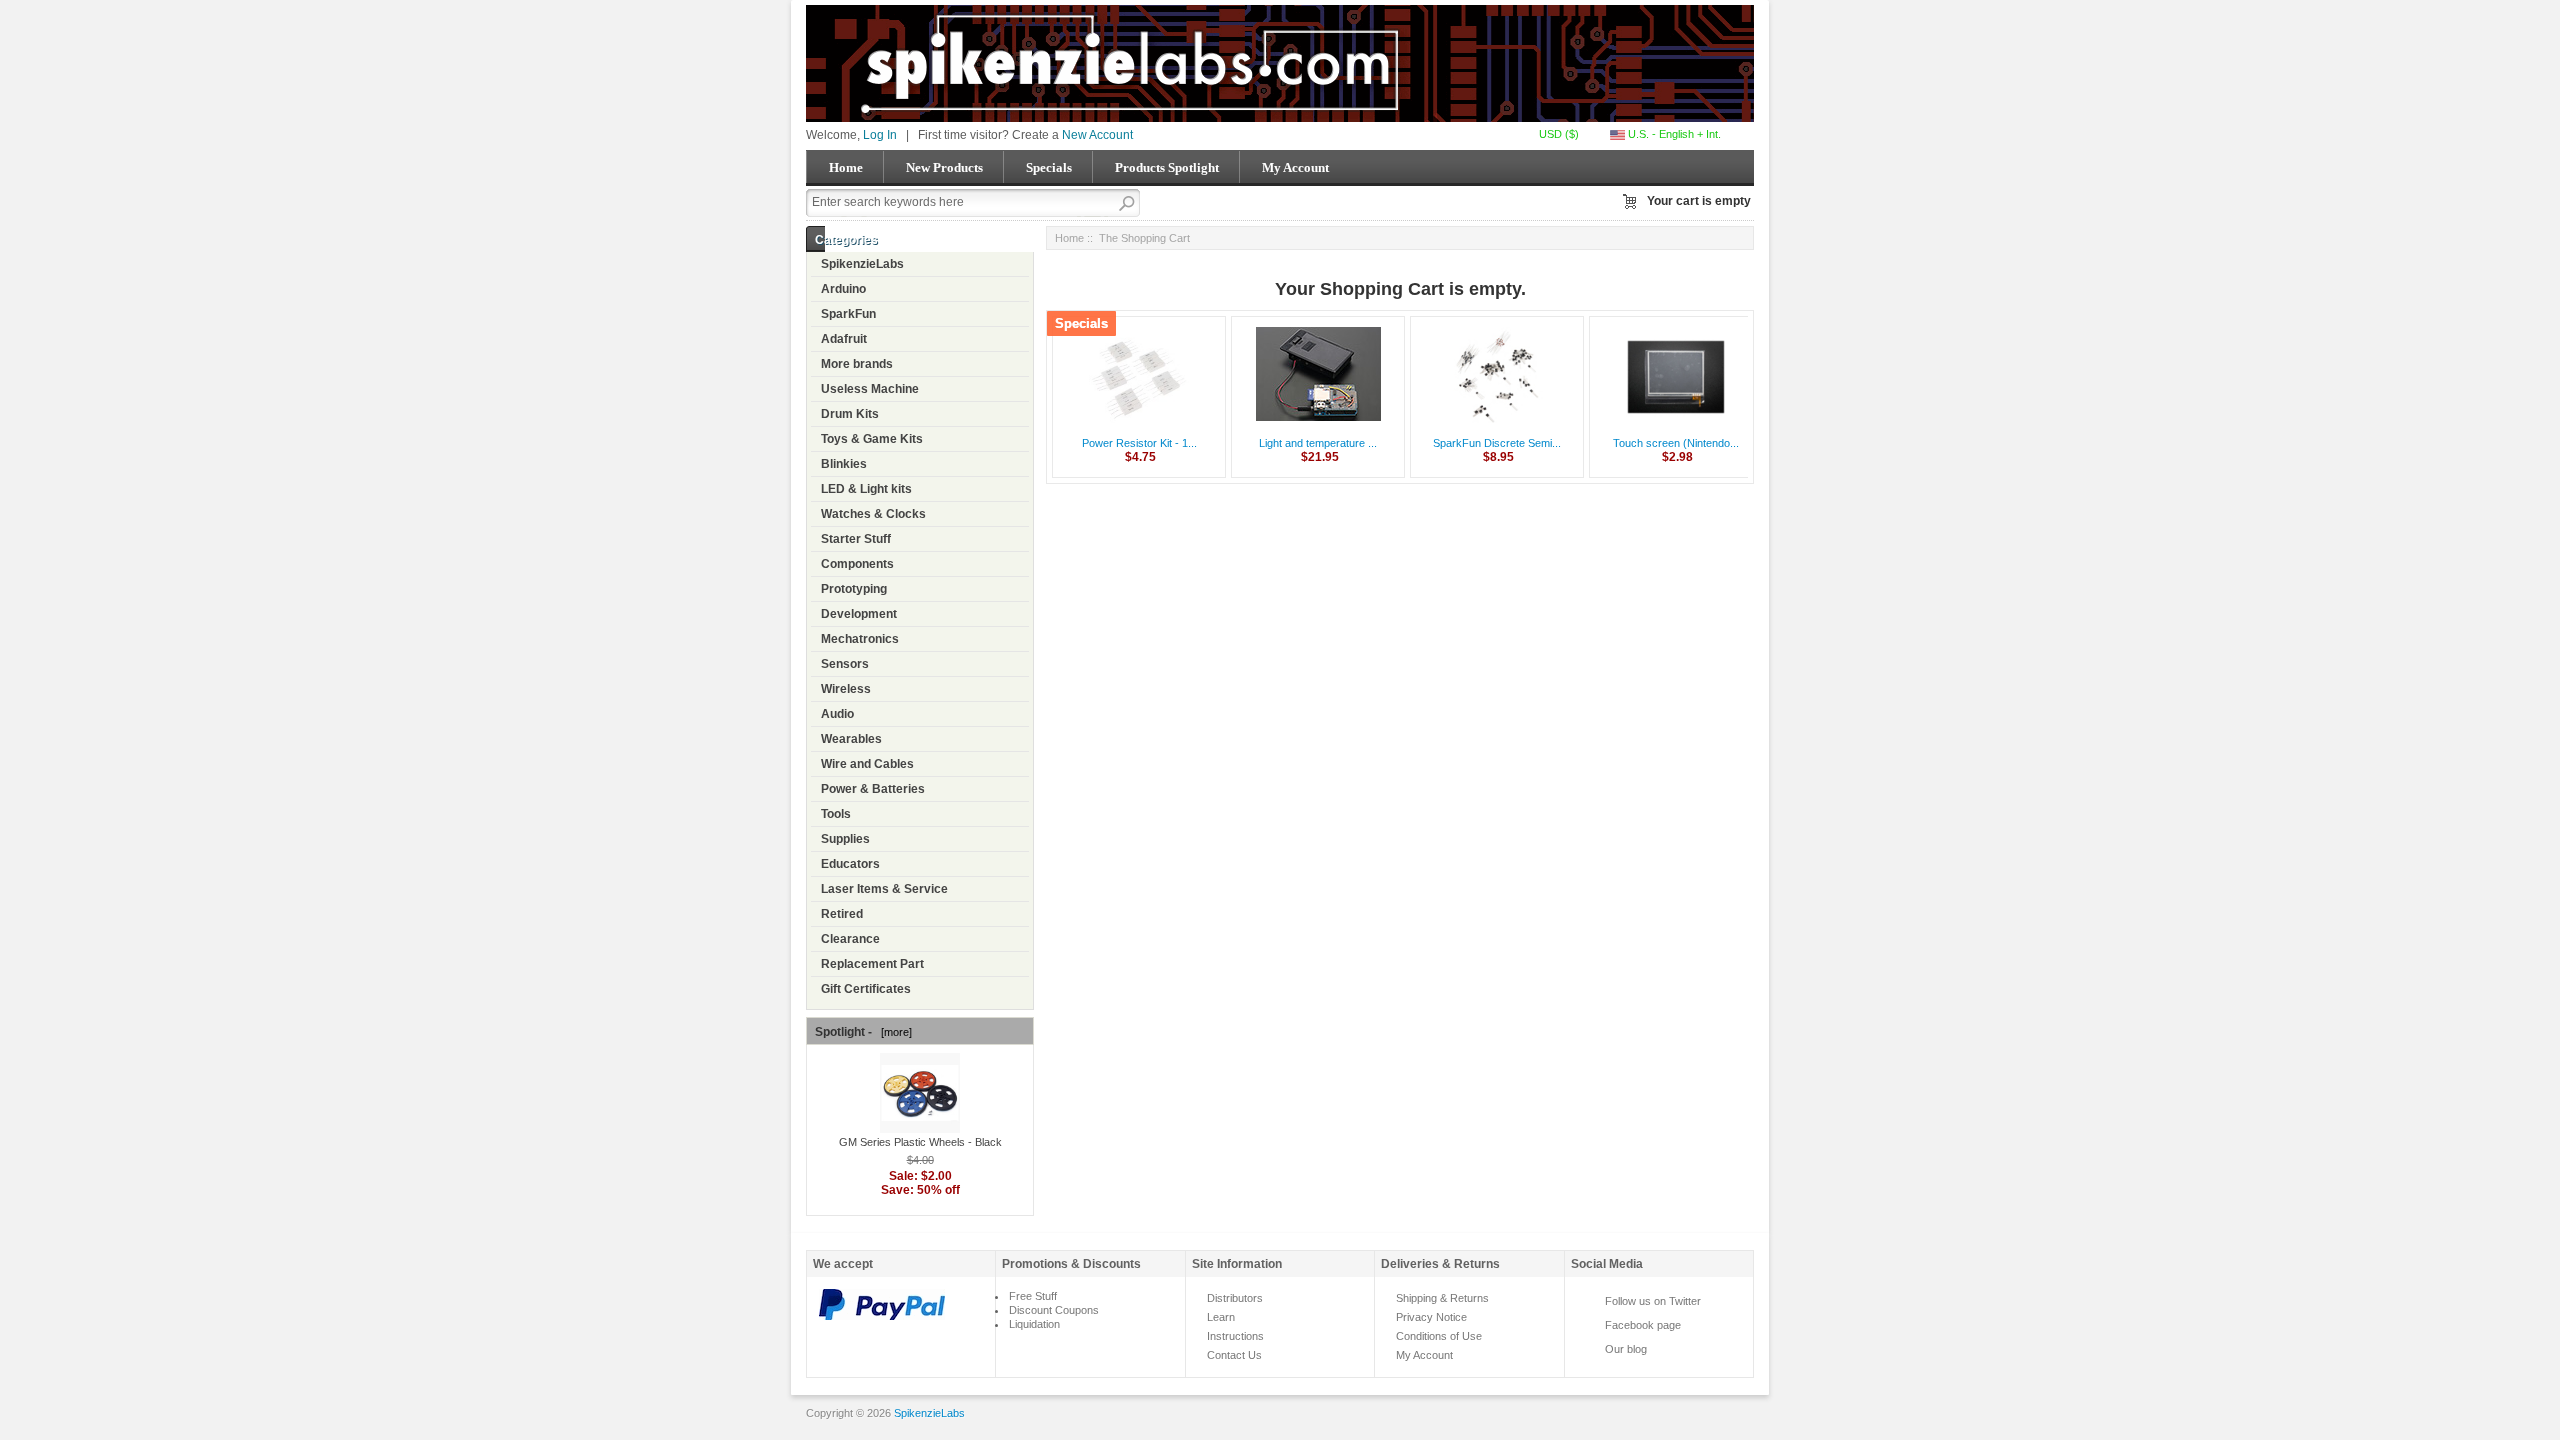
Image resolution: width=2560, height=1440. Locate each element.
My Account (1295, 167)
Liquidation (1034, 1324)
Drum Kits (850, 414)
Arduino (843, 289)
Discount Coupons (1054, 1310)
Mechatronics (860, 639)
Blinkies (844, 464)
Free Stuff (1033, 1296)
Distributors (1235, 1298)
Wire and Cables (867, 764)
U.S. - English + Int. (1673, 134)
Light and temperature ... (1318, 443)
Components (857, 564)
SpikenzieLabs (862, 264)
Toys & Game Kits (872, 439)
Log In (880, 135)
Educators (850, 864)
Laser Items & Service (884, 889)
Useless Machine (870, 389)
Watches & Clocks (873, 514)
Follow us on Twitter (1653, 1301)
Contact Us (1234, 1355)
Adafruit (844, 339)
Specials (1049, 167)
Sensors (845, 664)
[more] (893, 1032)
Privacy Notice (1431, 1317)
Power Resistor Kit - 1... (1139, 443)
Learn (1221, 1317)
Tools (836, 814)
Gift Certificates (866, 989)
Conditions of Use (1439, 1336)
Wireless (846, 689)
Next (1730, 402)
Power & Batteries (873, 789)
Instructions (1235, 1336)
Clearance (850, 939)
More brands (857, 364)
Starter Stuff (856, 539)
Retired (842, 914)
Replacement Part (872, 964)
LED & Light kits (866, 489)
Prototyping (854, 589)
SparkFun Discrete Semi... (1497, 443)
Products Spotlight (1167, 167)
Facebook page (1643, 1325)
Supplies (845, 839)
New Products (944, 167)
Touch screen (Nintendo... (1676, 443)
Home (846, 167)
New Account (1097, 135)
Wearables (851, 739)
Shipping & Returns (1442, 1298)
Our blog (1626, 1349)
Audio (837, 714)
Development (859, 614)
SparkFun (848, 314)
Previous (1070, 402)
